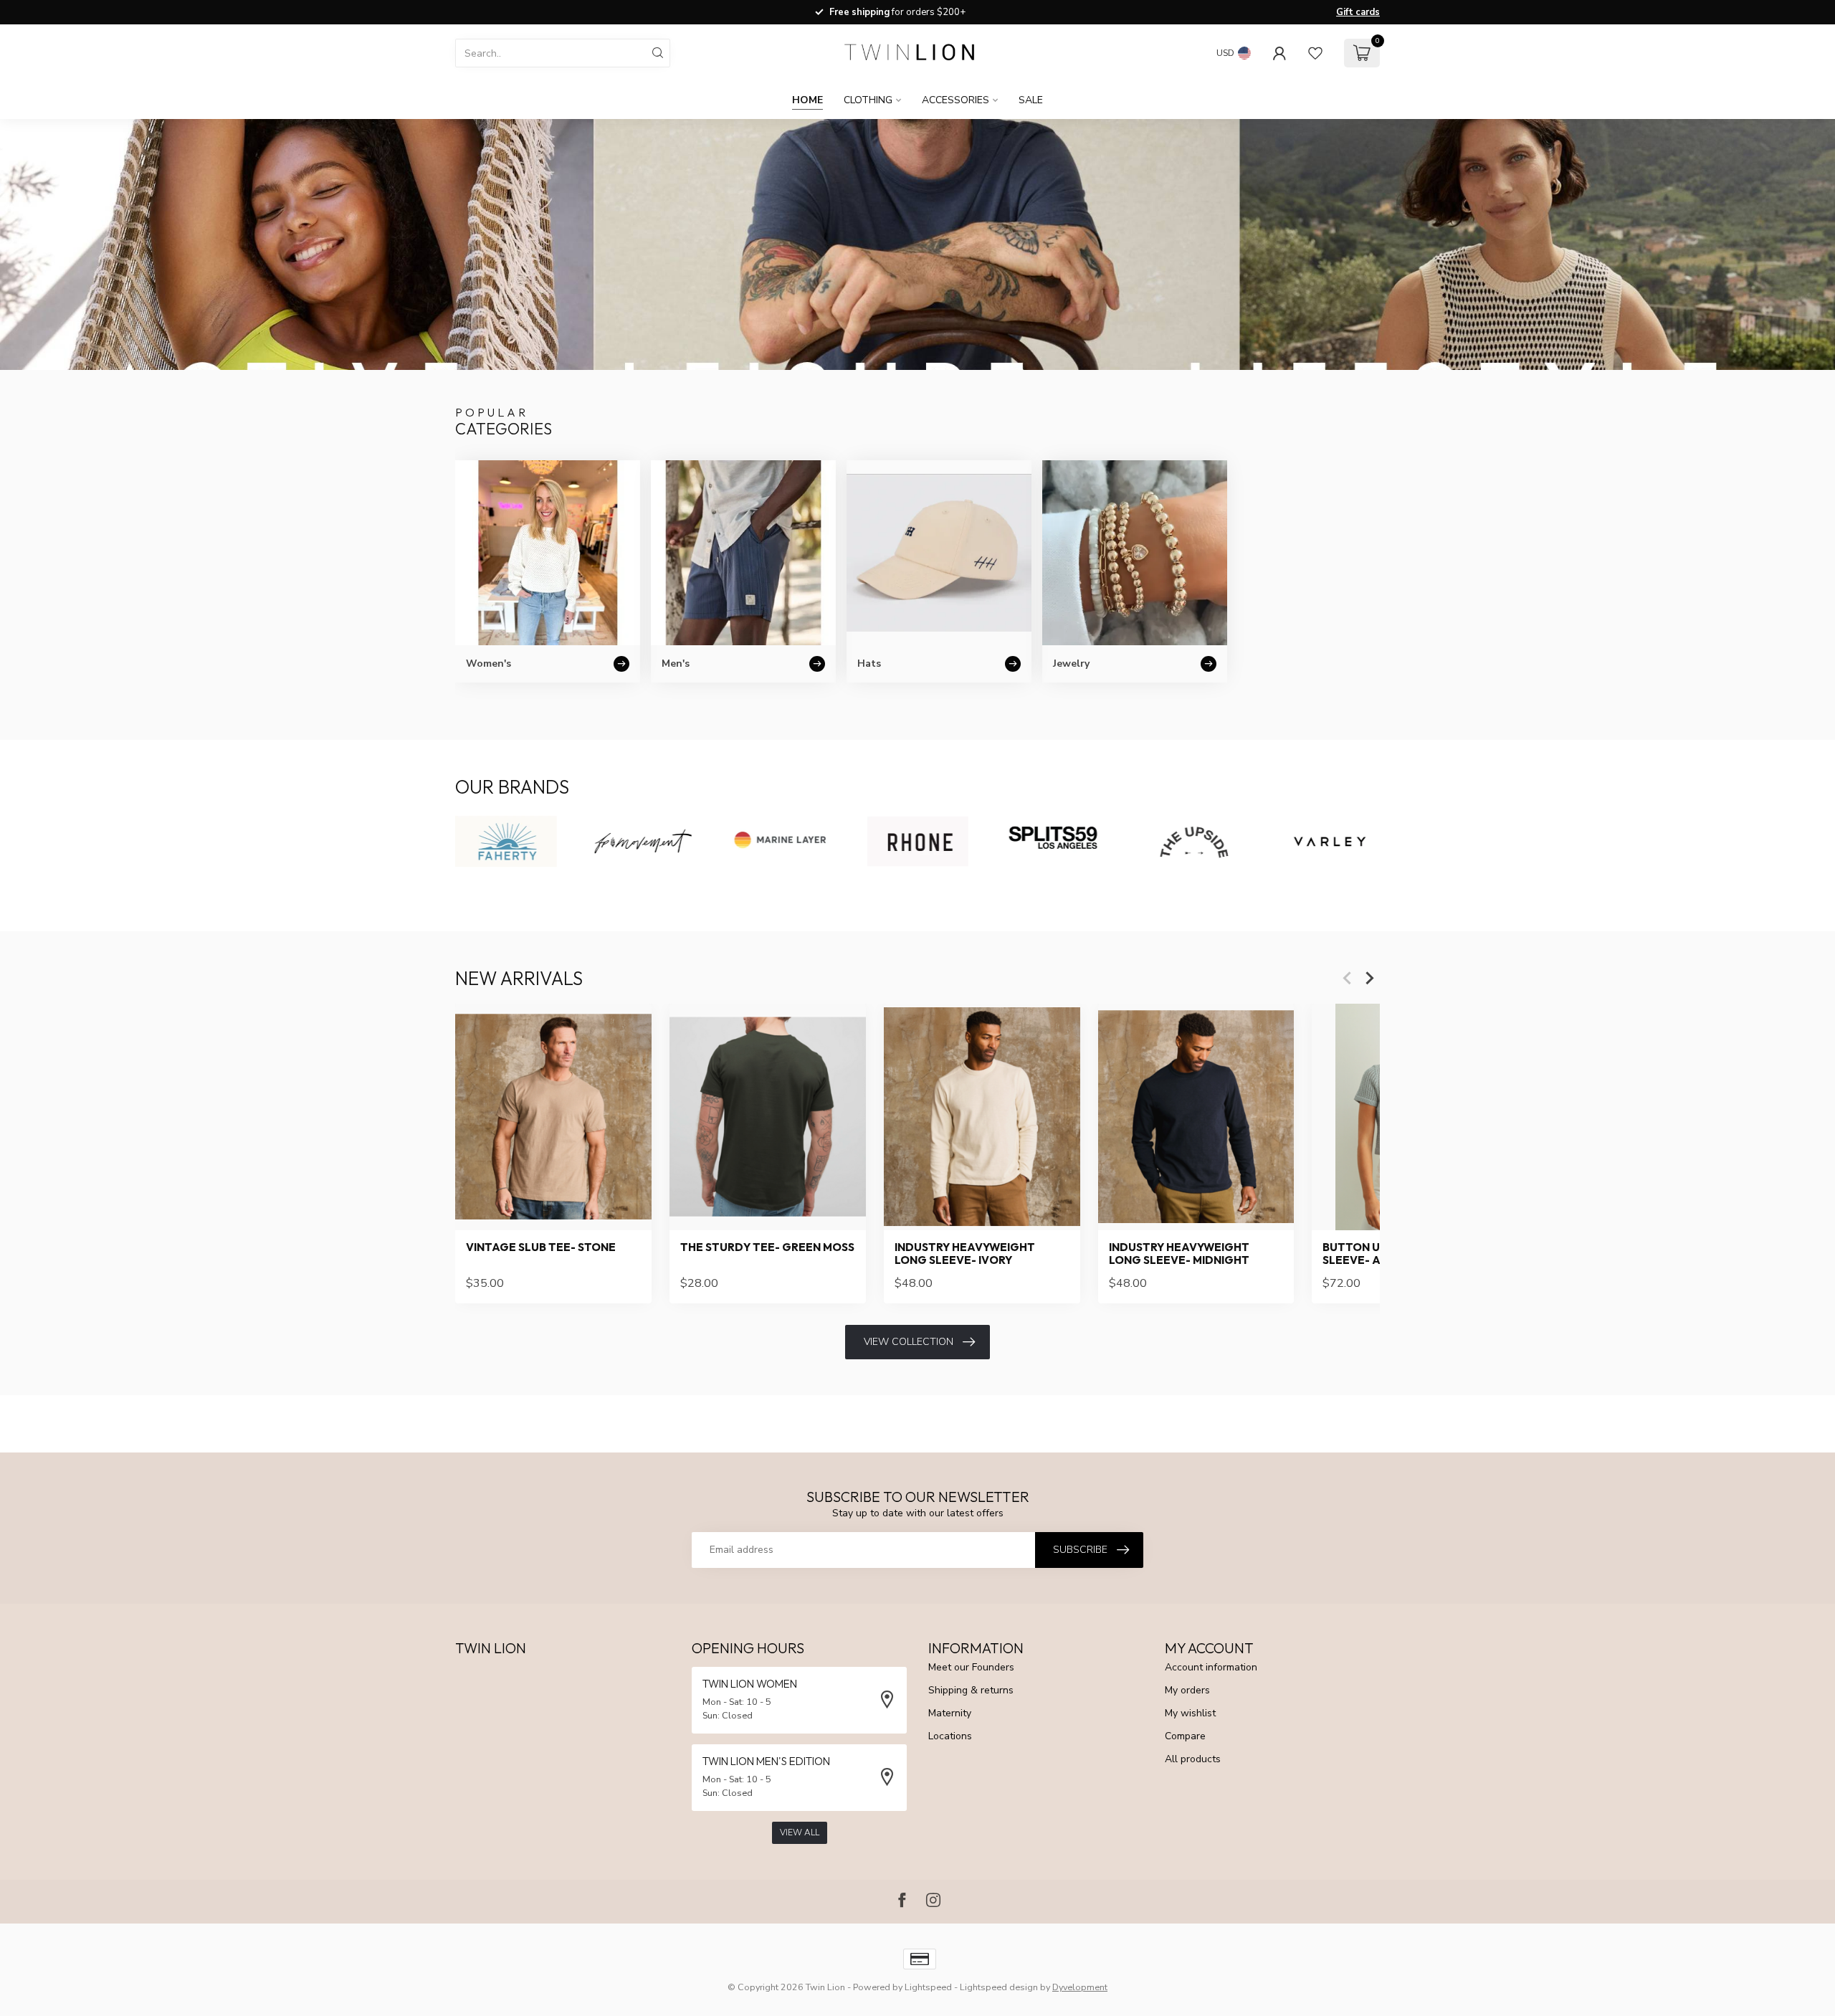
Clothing (868, 100)
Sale (1031, 100)
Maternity (950, 1713)
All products (1193, 1759)
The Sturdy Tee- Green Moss (767, 1247)
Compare (1185, 1736)
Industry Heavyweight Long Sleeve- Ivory (965, 1254)
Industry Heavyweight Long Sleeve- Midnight (1179, 1254)
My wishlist (1190, 1713)
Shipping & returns (971, 1690)
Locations (950, 1736)
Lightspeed (928, 1987)
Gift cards (1358, 12)
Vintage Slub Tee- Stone (541, 1247)
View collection (909, 1342)
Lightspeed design (999, 1987)
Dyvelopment (1080, 1987)
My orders (1187, 1690)
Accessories (955, 100)
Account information (1211, 1667)
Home (807, 100)
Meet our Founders (971, 1667)
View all (800, 1832)
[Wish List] (1315, 53)
